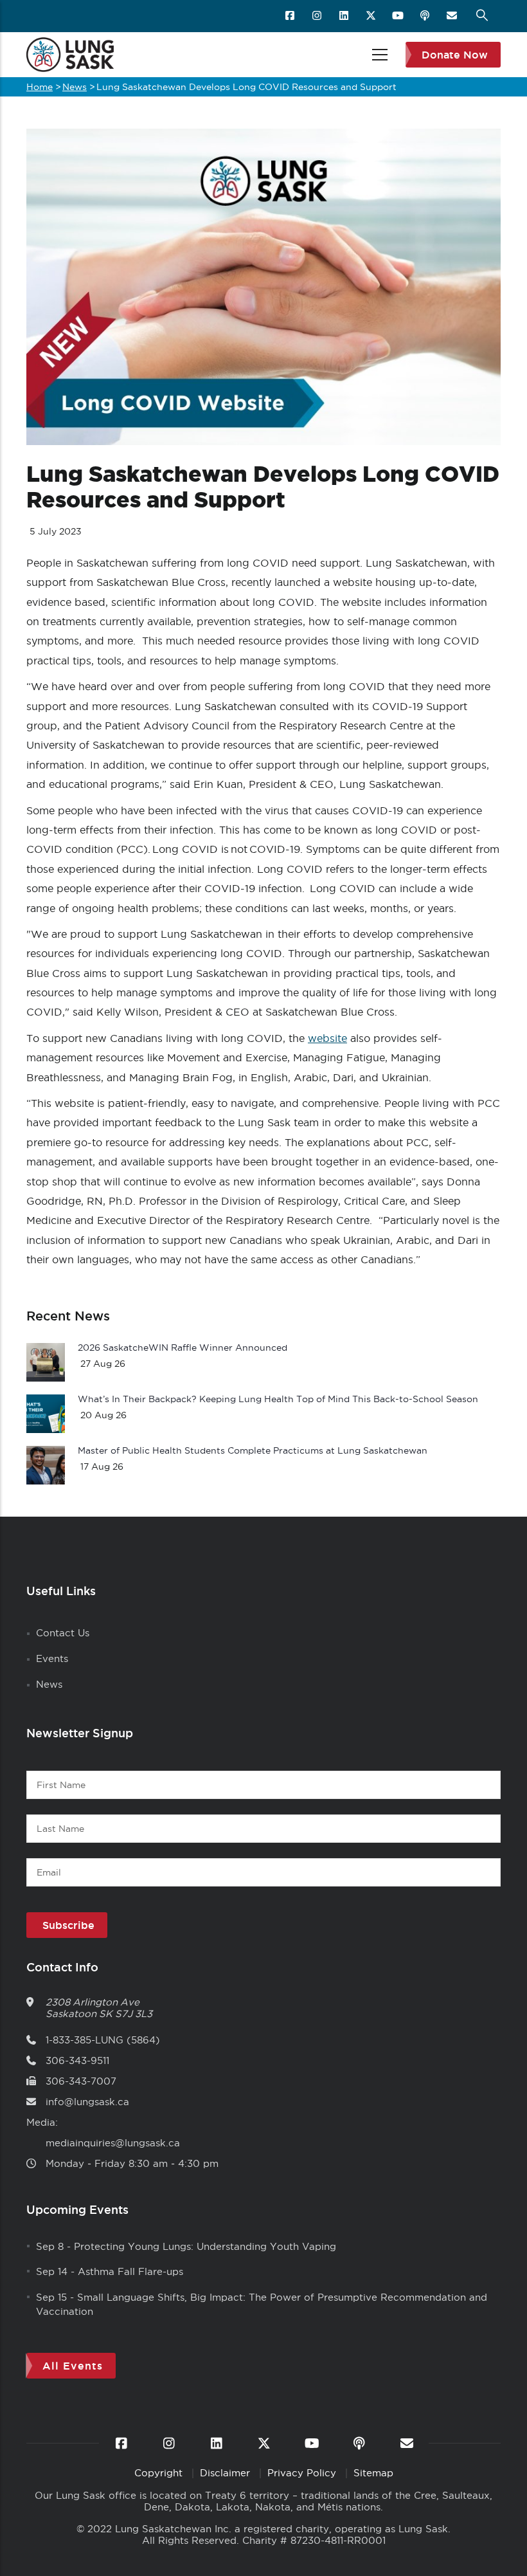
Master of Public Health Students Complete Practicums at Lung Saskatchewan (253, 1450)
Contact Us (63, 1633)
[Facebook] (291, 16)
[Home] (70, 55)
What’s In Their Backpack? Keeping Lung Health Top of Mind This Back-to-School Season (278, 1399)
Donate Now (455, 55)
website (327, 1038)
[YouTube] (399, 16)
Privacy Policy (303, 2473)
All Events (73, 2366)
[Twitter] (372, 16)
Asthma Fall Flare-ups (130, 2271)
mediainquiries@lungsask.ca (113, 2143)
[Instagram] (318, 16)
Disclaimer (227, 2473)
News (75, 87)
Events (52, 1658)
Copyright (160, 2473)
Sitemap (373, 2473)
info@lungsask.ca (87, 2102)
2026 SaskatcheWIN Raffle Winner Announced (183, 1347)
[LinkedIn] (345, 16)
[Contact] (453, 16)
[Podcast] (426, 16)
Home (40, 87)
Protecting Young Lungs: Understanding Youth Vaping (205, 2246)
